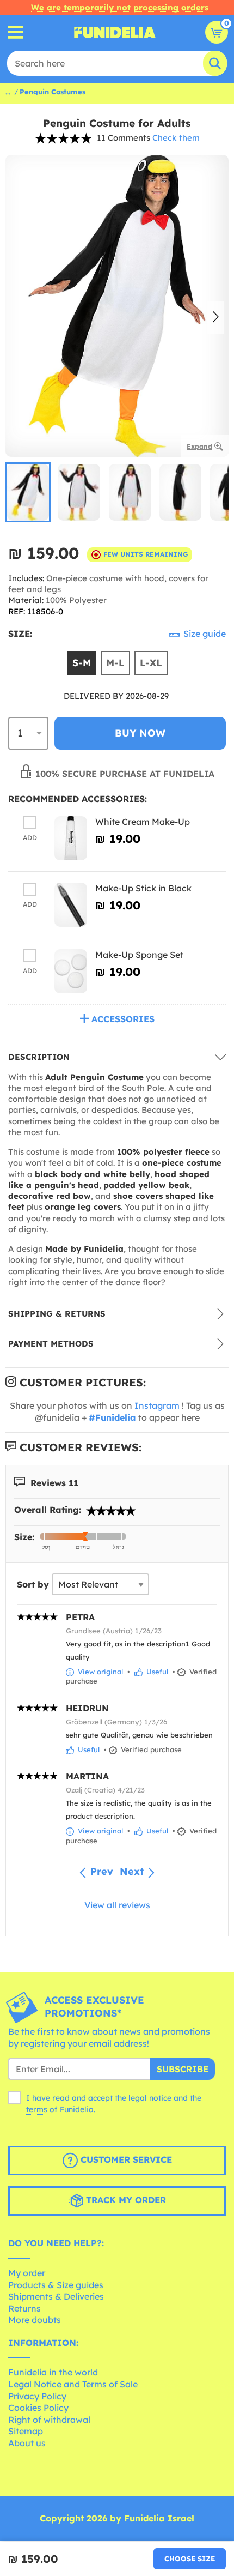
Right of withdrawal (49, 2420)
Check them (176, 138)
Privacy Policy (37, 2396)
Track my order (125, 2200)
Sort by (33, 1584)
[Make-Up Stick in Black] (71, 905)
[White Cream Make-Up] (71, 838)
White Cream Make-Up (143, 822)
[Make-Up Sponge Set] (71, 971)
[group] (28, 492)
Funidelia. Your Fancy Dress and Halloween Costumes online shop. (115, 32)
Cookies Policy (38, 2408)
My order (27, 2273)
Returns (24, 2308)
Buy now (140, 733)
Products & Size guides (56, 2285)
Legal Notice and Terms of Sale (73, 2384)
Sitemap (26, 2431)
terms (37, 2109)
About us (27, 2443)
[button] (216, 318)
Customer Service (125, 2160)
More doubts (35, 2320)
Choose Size (190, 2559)
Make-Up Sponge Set (139, 955)
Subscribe (183, 2069)
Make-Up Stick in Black (143, 888)
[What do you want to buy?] (16, 32)
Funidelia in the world (53, 2372)
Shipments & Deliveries (56, 2296)
